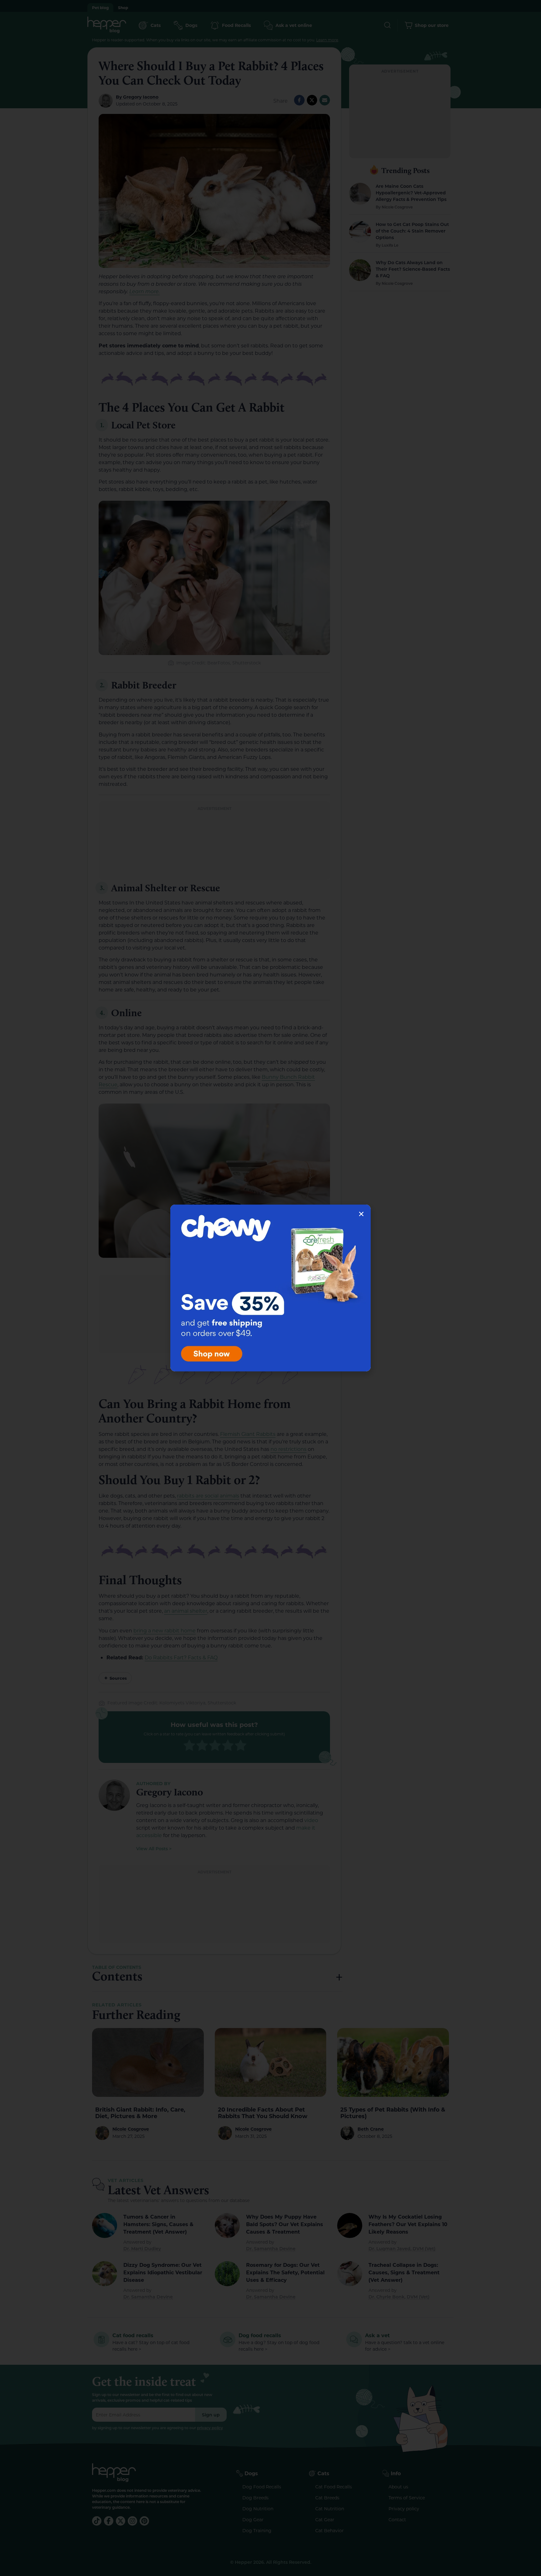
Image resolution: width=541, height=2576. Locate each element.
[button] (361, 1214)
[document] (270, 1288)
